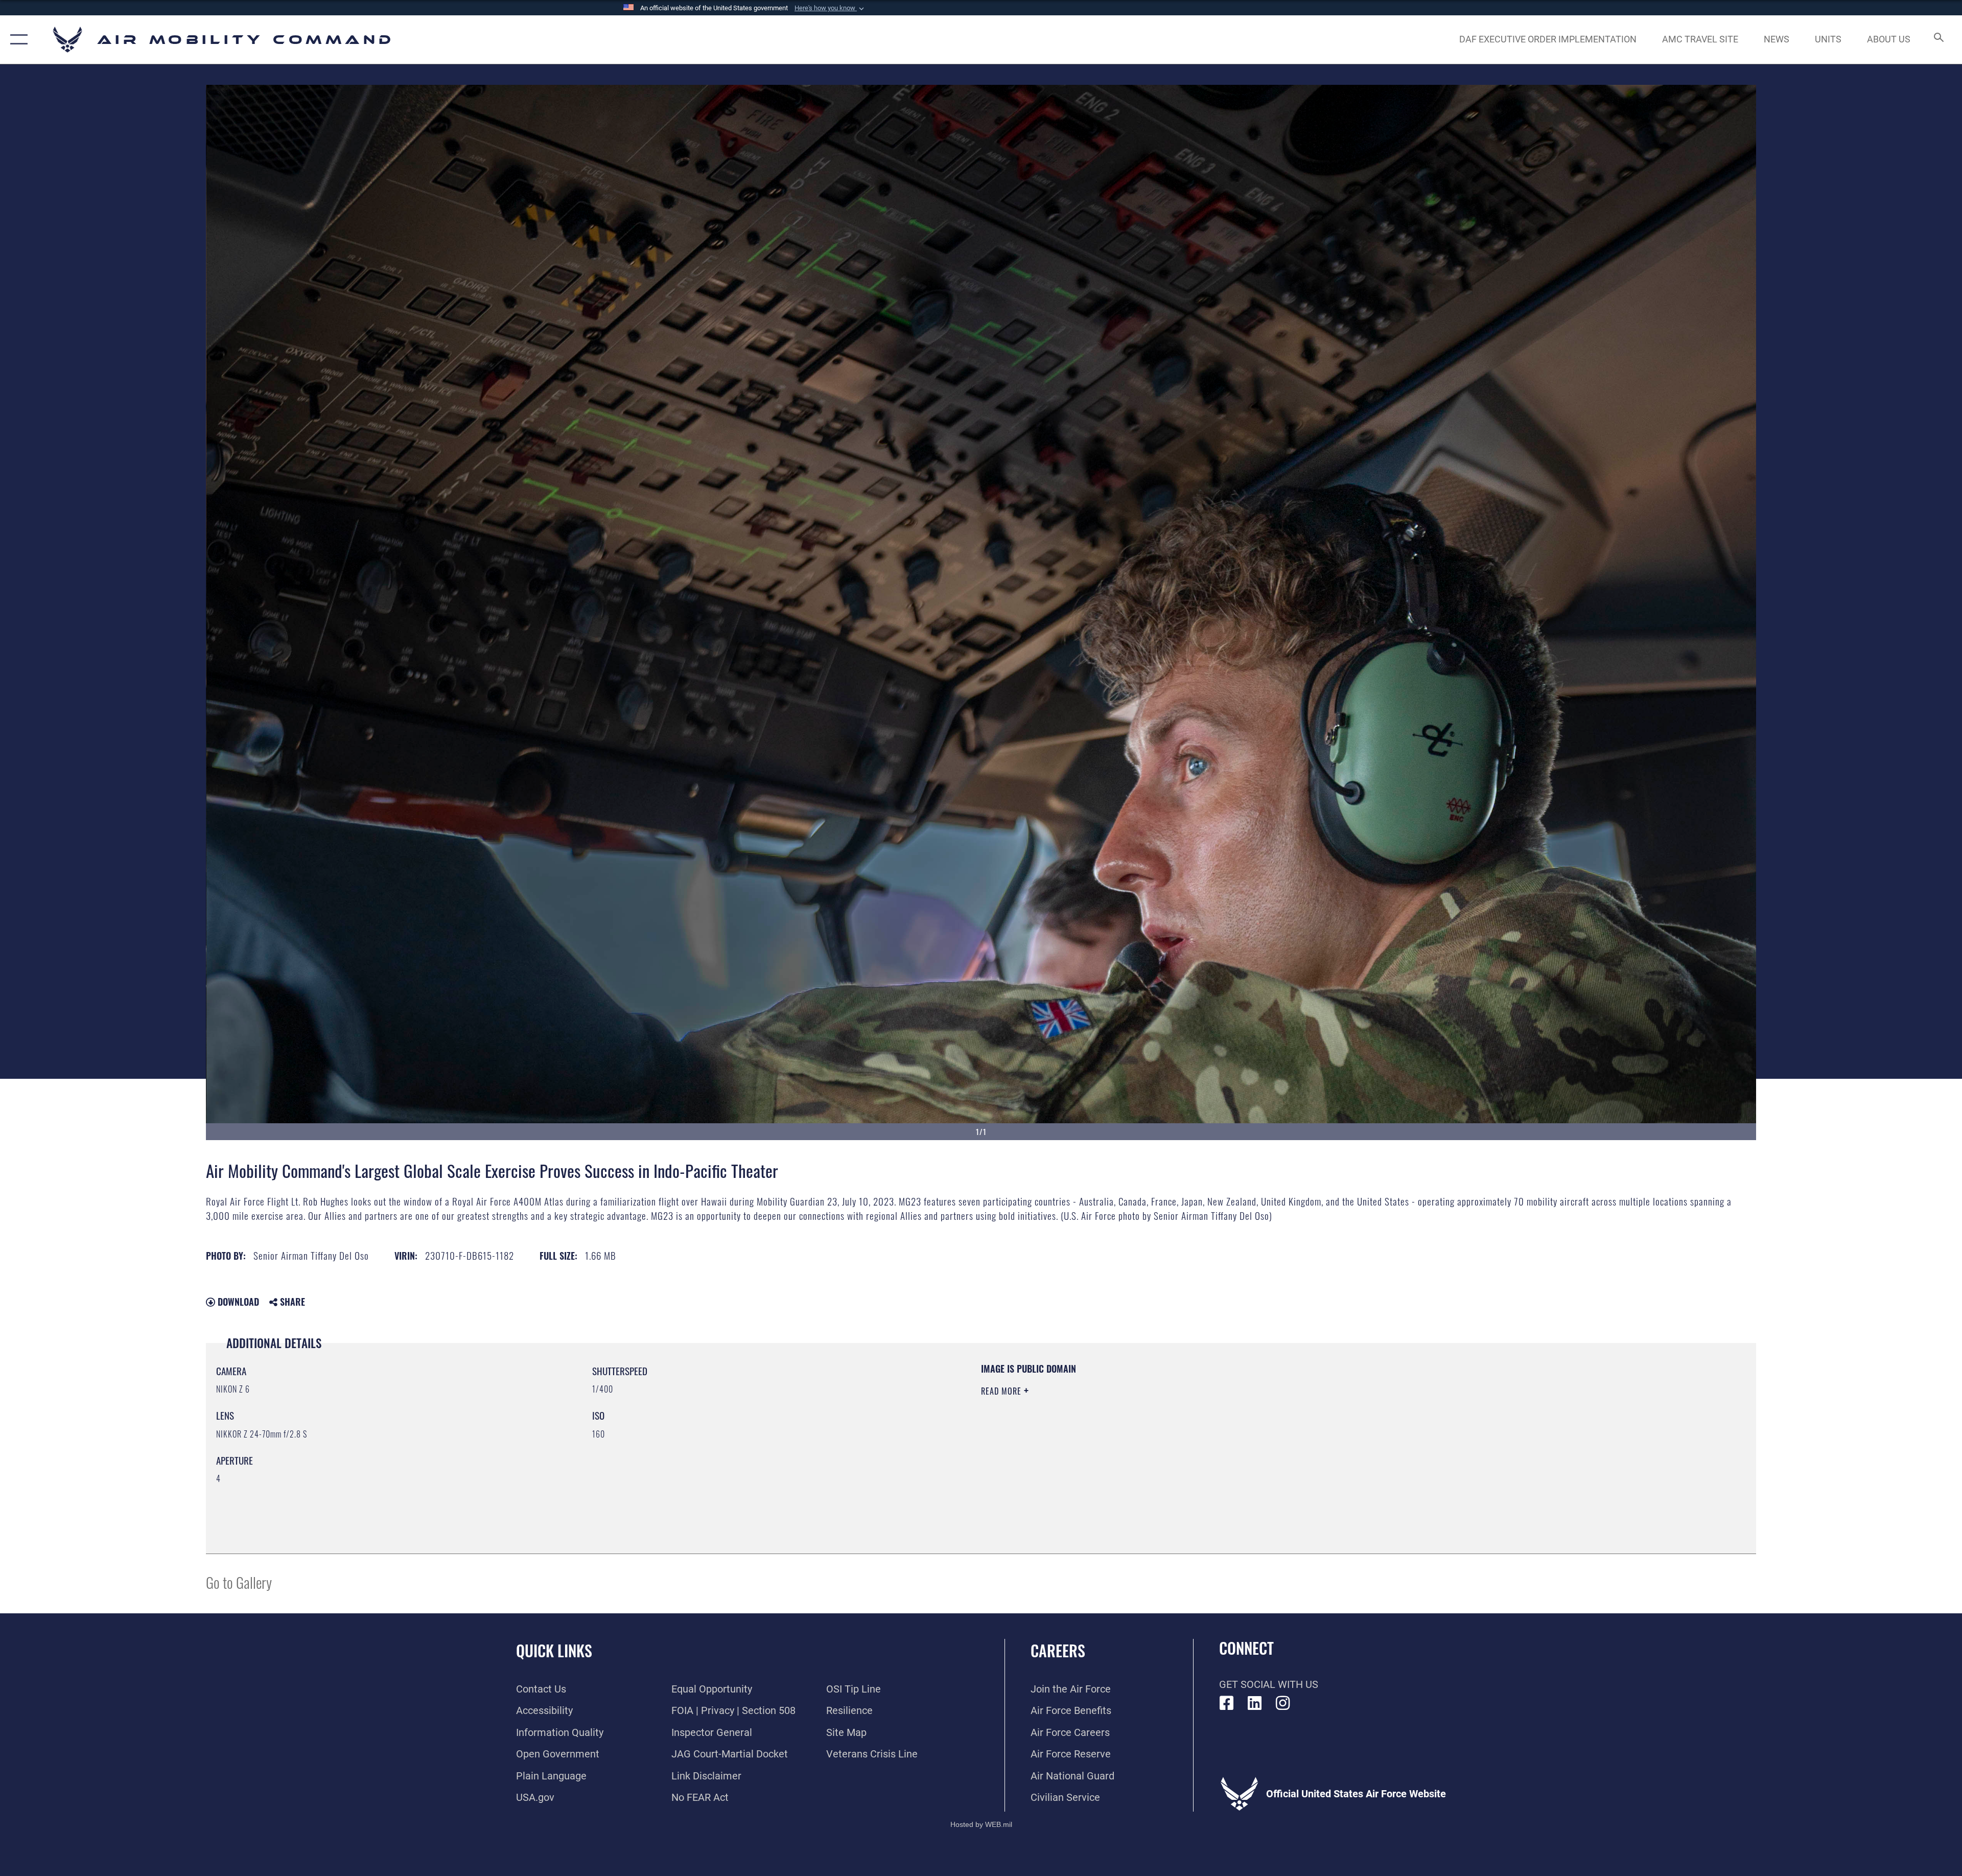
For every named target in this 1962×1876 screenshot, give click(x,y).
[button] (830, 8)
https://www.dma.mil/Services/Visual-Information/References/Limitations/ (1306, 1427)
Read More (1002, 1391)
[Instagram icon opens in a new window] (1283, 1703)
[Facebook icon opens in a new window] (1227, 1703)
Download (237, 1302)
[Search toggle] (1938, 40)
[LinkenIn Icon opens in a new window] (1255, 1703)
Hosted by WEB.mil (981, 1824)
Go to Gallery (239, 1582)
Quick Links (554, 1650)
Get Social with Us (1269, 1684)
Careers (1058, 1650)
